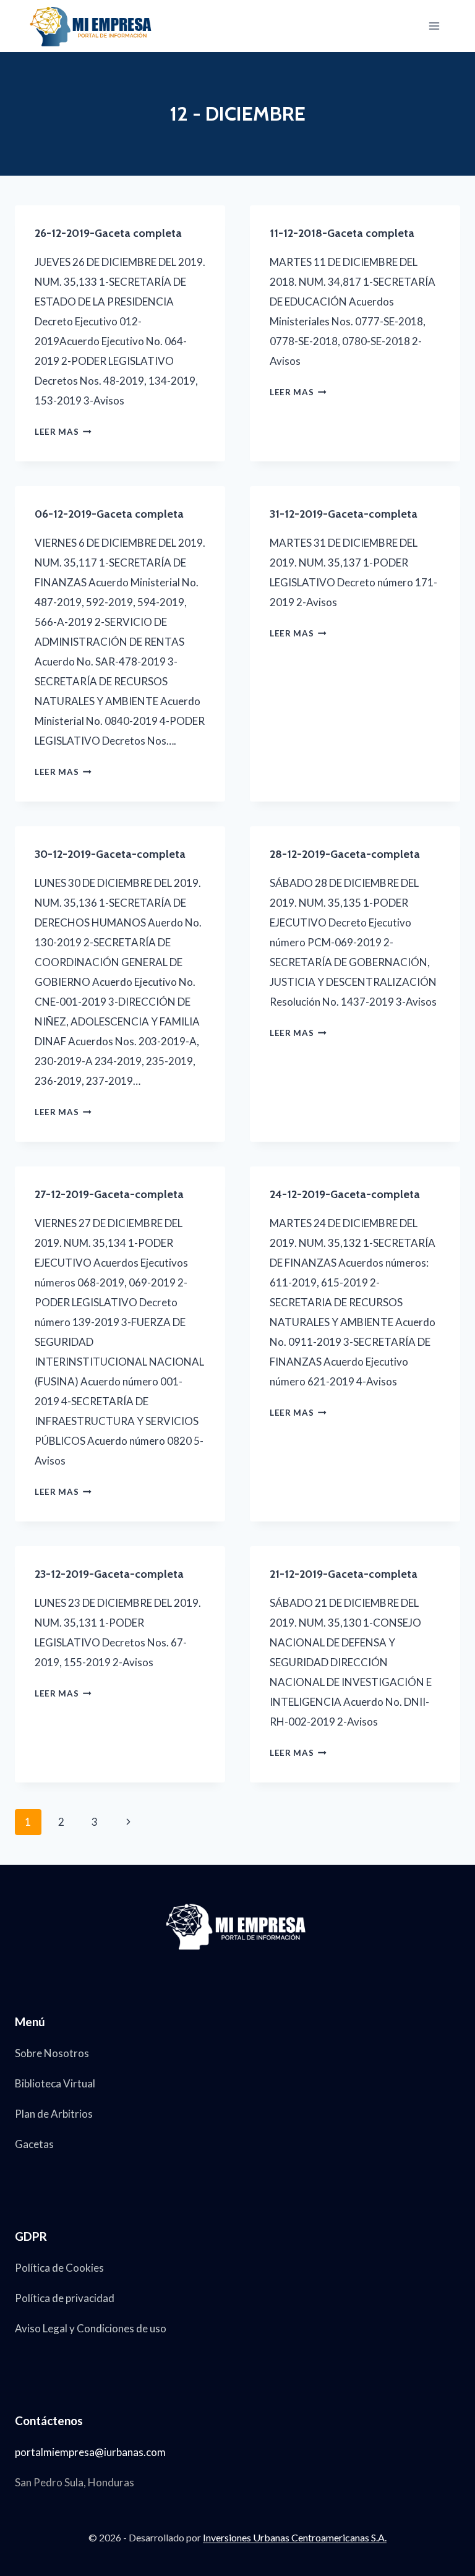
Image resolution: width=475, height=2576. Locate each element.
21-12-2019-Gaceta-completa (344, 1574)
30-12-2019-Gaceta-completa (110, 854)
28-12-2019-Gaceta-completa (345, 854)
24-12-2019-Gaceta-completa (345, 1194)
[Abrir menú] (434, 26)
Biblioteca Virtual (55, 2083)
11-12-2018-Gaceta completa (342, 233)
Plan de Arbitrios (54, 2114)
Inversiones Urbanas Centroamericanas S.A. (295, 2537)
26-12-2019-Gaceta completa (108, 233)
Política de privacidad (65, 2298)
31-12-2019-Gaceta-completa (344, 514)
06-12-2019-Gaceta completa (109, 514)
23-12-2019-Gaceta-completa (109, 1574)
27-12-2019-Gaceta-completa (109, 1194)
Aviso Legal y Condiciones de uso (91, 2328)
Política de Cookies (59, 2268)
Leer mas (63, 432)
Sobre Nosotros (52, 2053)
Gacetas (34, 2144)
